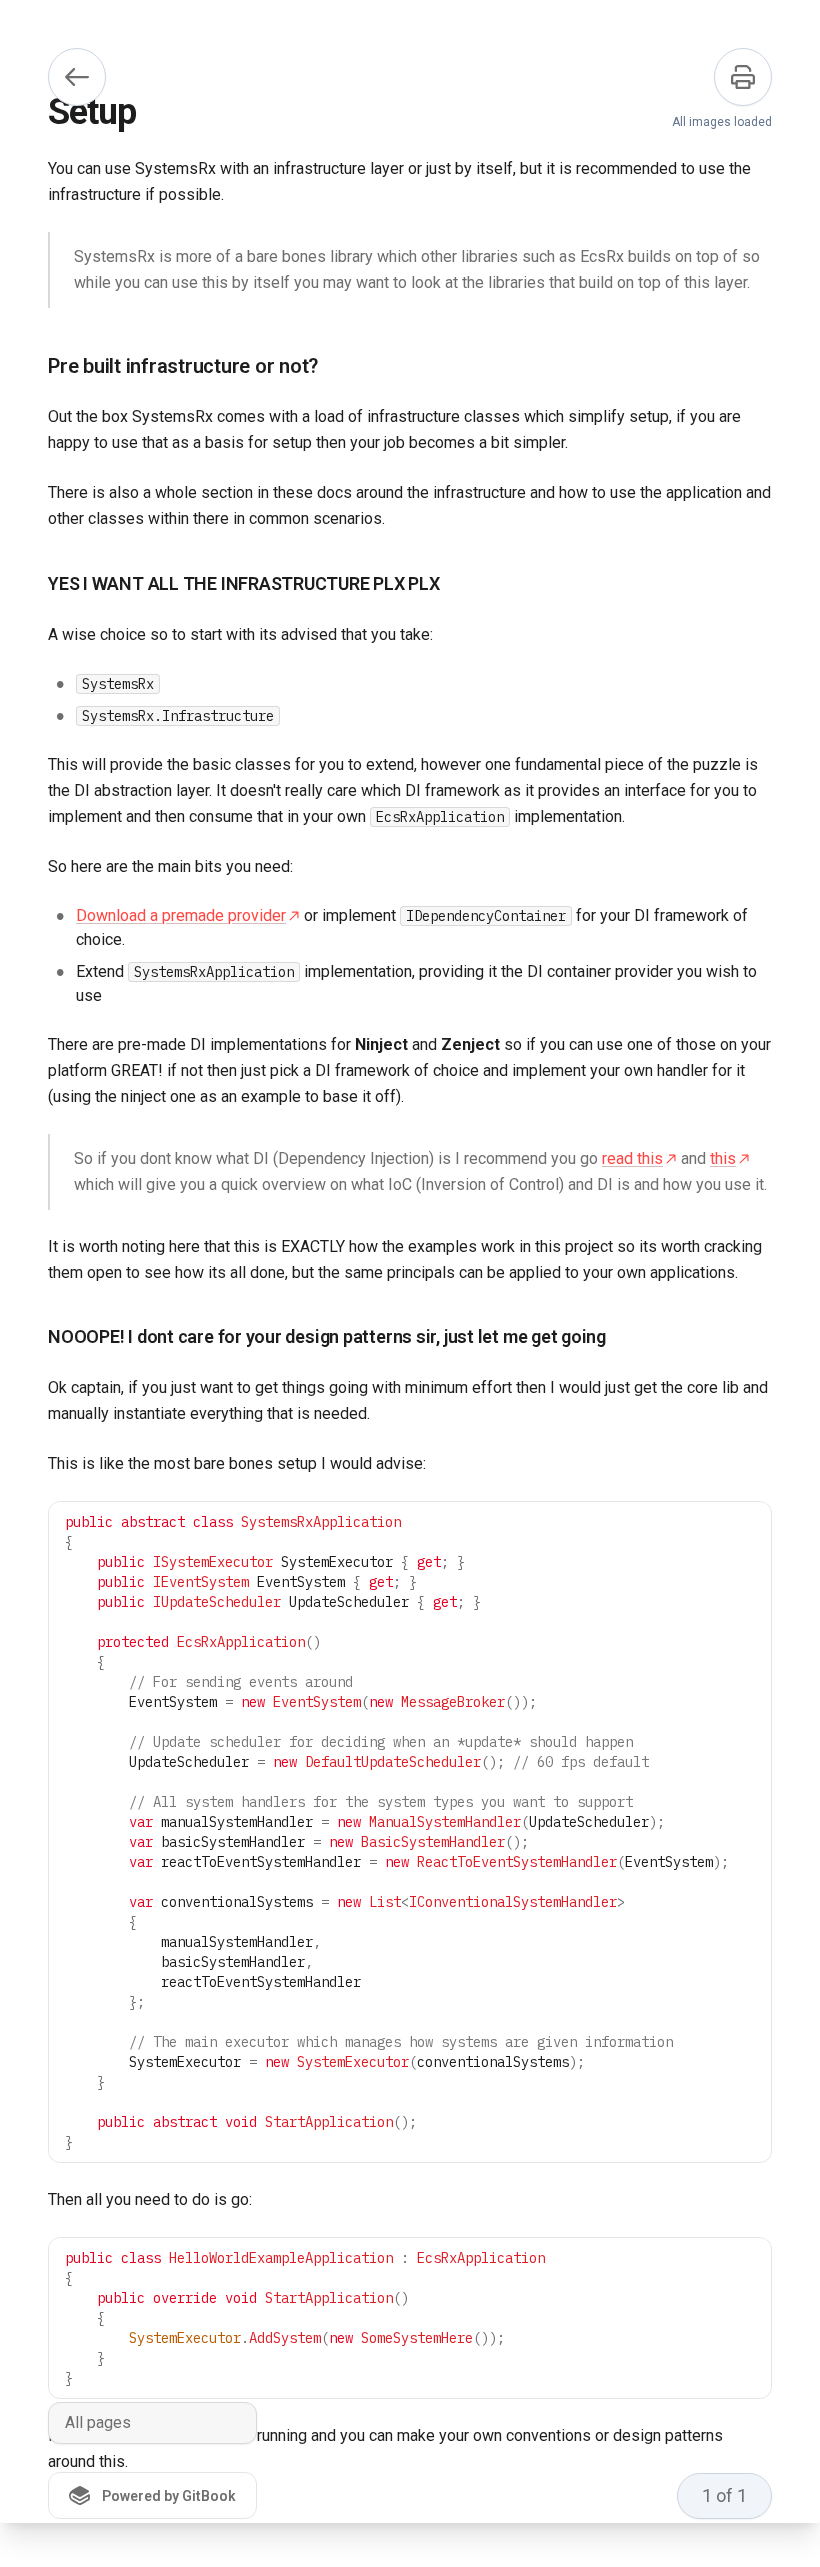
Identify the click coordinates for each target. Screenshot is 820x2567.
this (723, 1158)
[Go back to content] (77, 77)
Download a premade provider (181, 915)
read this (632, 1158)
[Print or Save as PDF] (743, 77)
